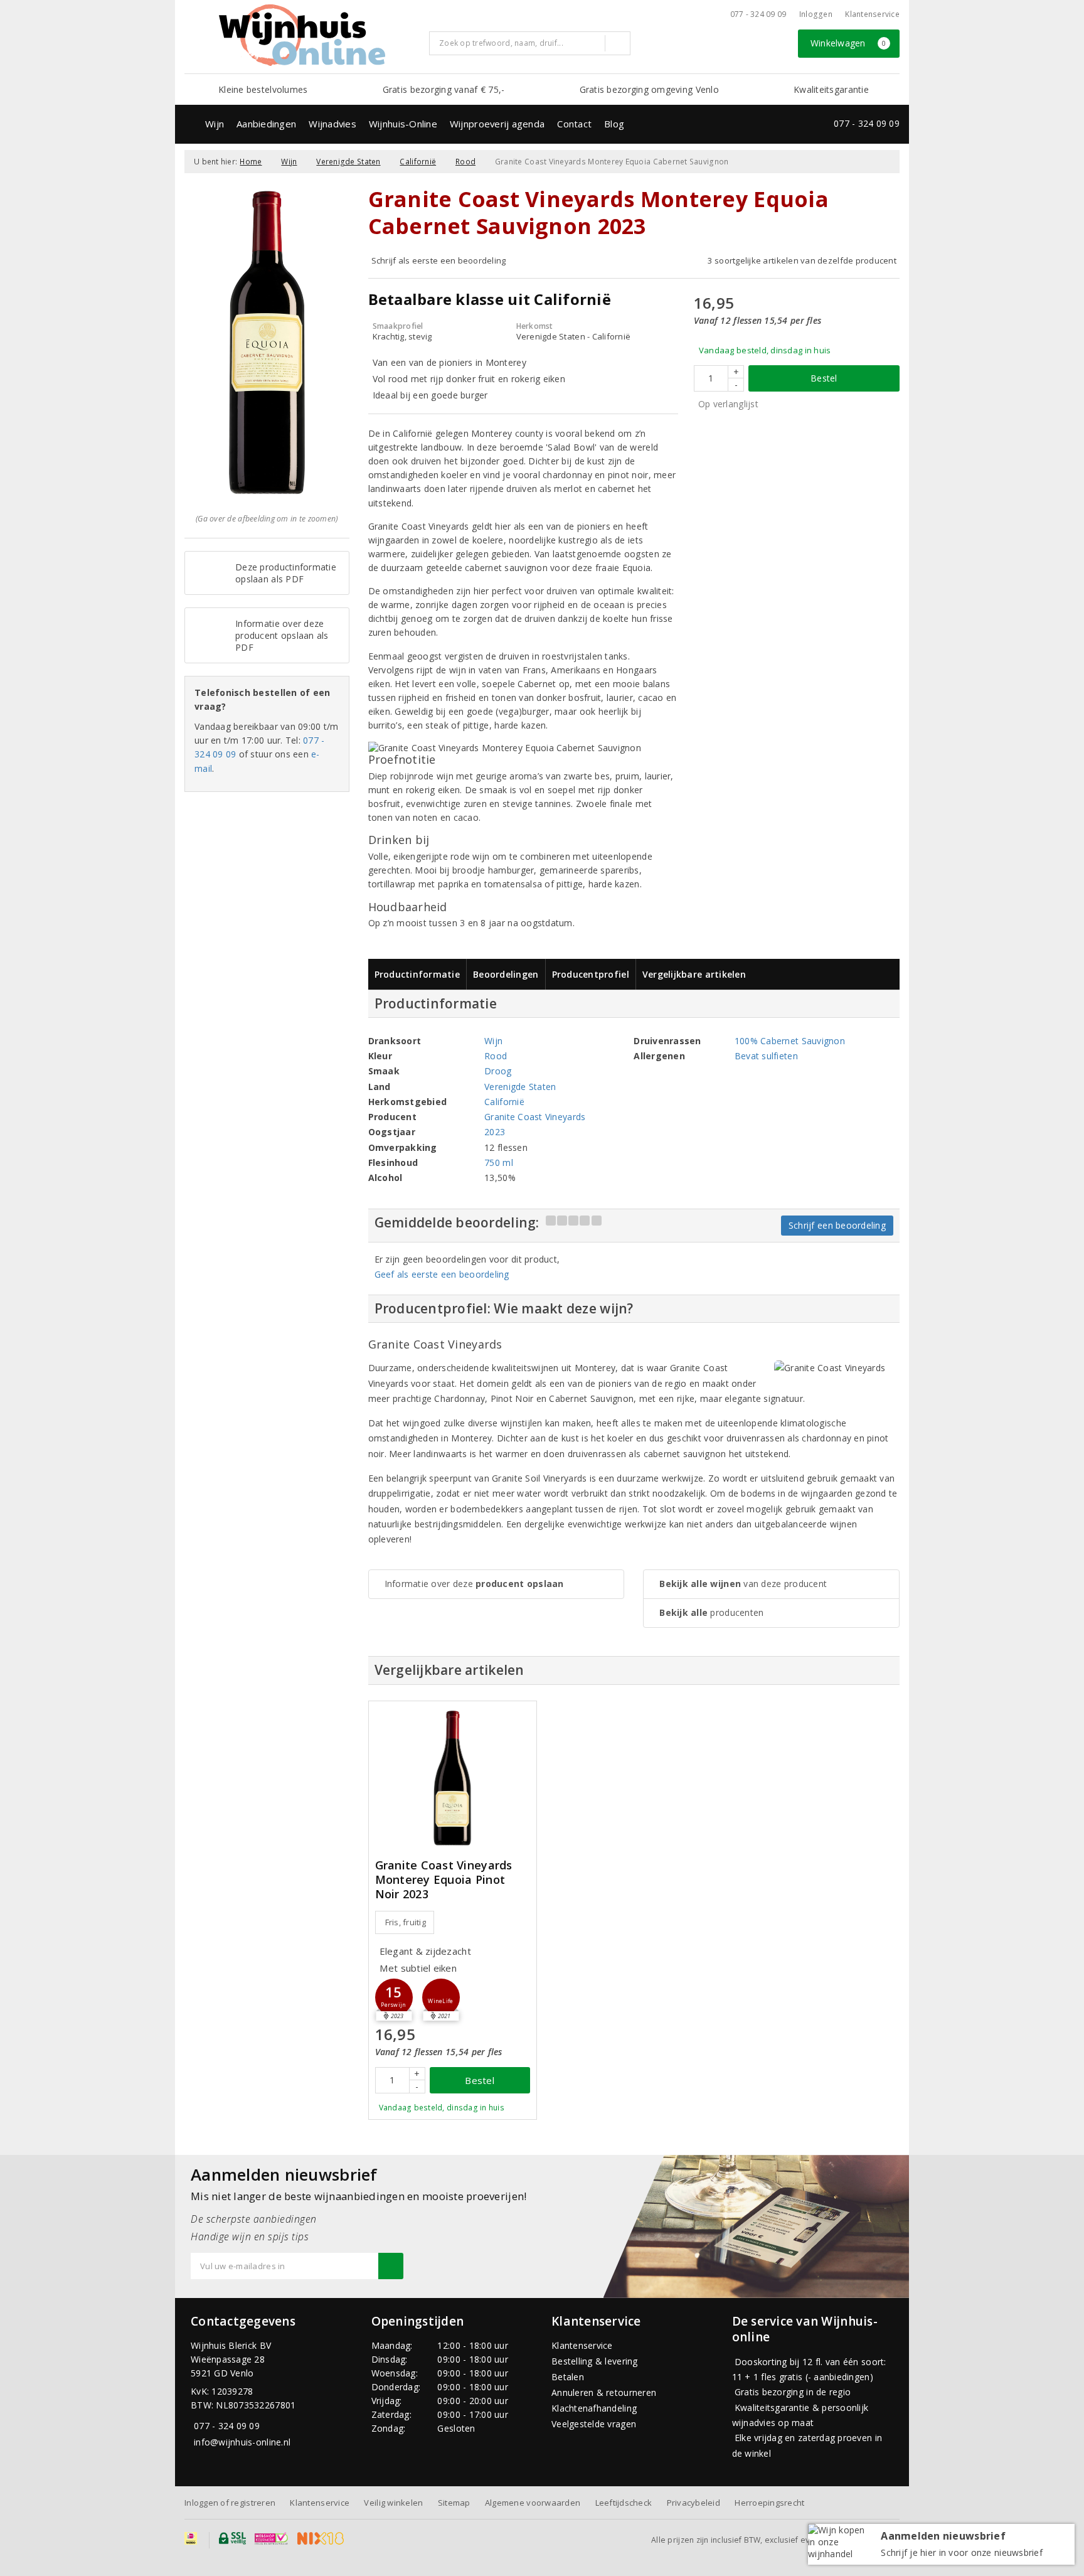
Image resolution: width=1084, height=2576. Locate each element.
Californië (418, 162)
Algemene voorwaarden (533, 2503)
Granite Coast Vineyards (535, 1117)
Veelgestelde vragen (594, 2424)
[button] (394, 1997)
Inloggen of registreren (230, 2503)
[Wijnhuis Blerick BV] (302, 35)
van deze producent (743, 1584)
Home (251, 162)
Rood (465, 162)
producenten (711, 1612)
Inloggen (816, 14)
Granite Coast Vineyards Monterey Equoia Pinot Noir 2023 (444, 1880)
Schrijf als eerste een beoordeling (439, 260)
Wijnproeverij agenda (497, 124)
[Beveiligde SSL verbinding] (271, 2538)
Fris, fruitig (406, 1922)
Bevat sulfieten (766, 1056)
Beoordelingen (506, 974)
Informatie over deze (474, 1584)
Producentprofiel (591, 974)
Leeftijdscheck (624, 2503)
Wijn (215, 124)
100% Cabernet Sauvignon (790, 1041)
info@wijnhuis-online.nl (242, 2442)
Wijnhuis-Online (403, 124)
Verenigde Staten (348, 162)
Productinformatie (417, 974)
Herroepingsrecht (769, 2503)
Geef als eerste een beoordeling (442, 1274)
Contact (574, 124)
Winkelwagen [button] (848, 43)
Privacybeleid (693, 2503)
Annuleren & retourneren (604, 2392)
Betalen (568, 2377)
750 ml (499, 1162)
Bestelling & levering (595, 2361)
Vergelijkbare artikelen (694, 974)
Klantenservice (872, 14)
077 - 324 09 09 (758, 14)
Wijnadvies (332, 124)
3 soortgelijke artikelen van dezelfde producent (802, 260)
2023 (495, 1132)
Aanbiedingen (266, 124)
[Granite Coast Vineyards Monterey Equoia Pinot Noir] (453, 1778)
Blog (614, 124)
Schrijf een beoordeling (837, 1225)
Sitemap (454, 2503)
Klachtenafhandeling (594, 2408)
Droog (498, 1071)
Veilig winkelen (393, 2503)
